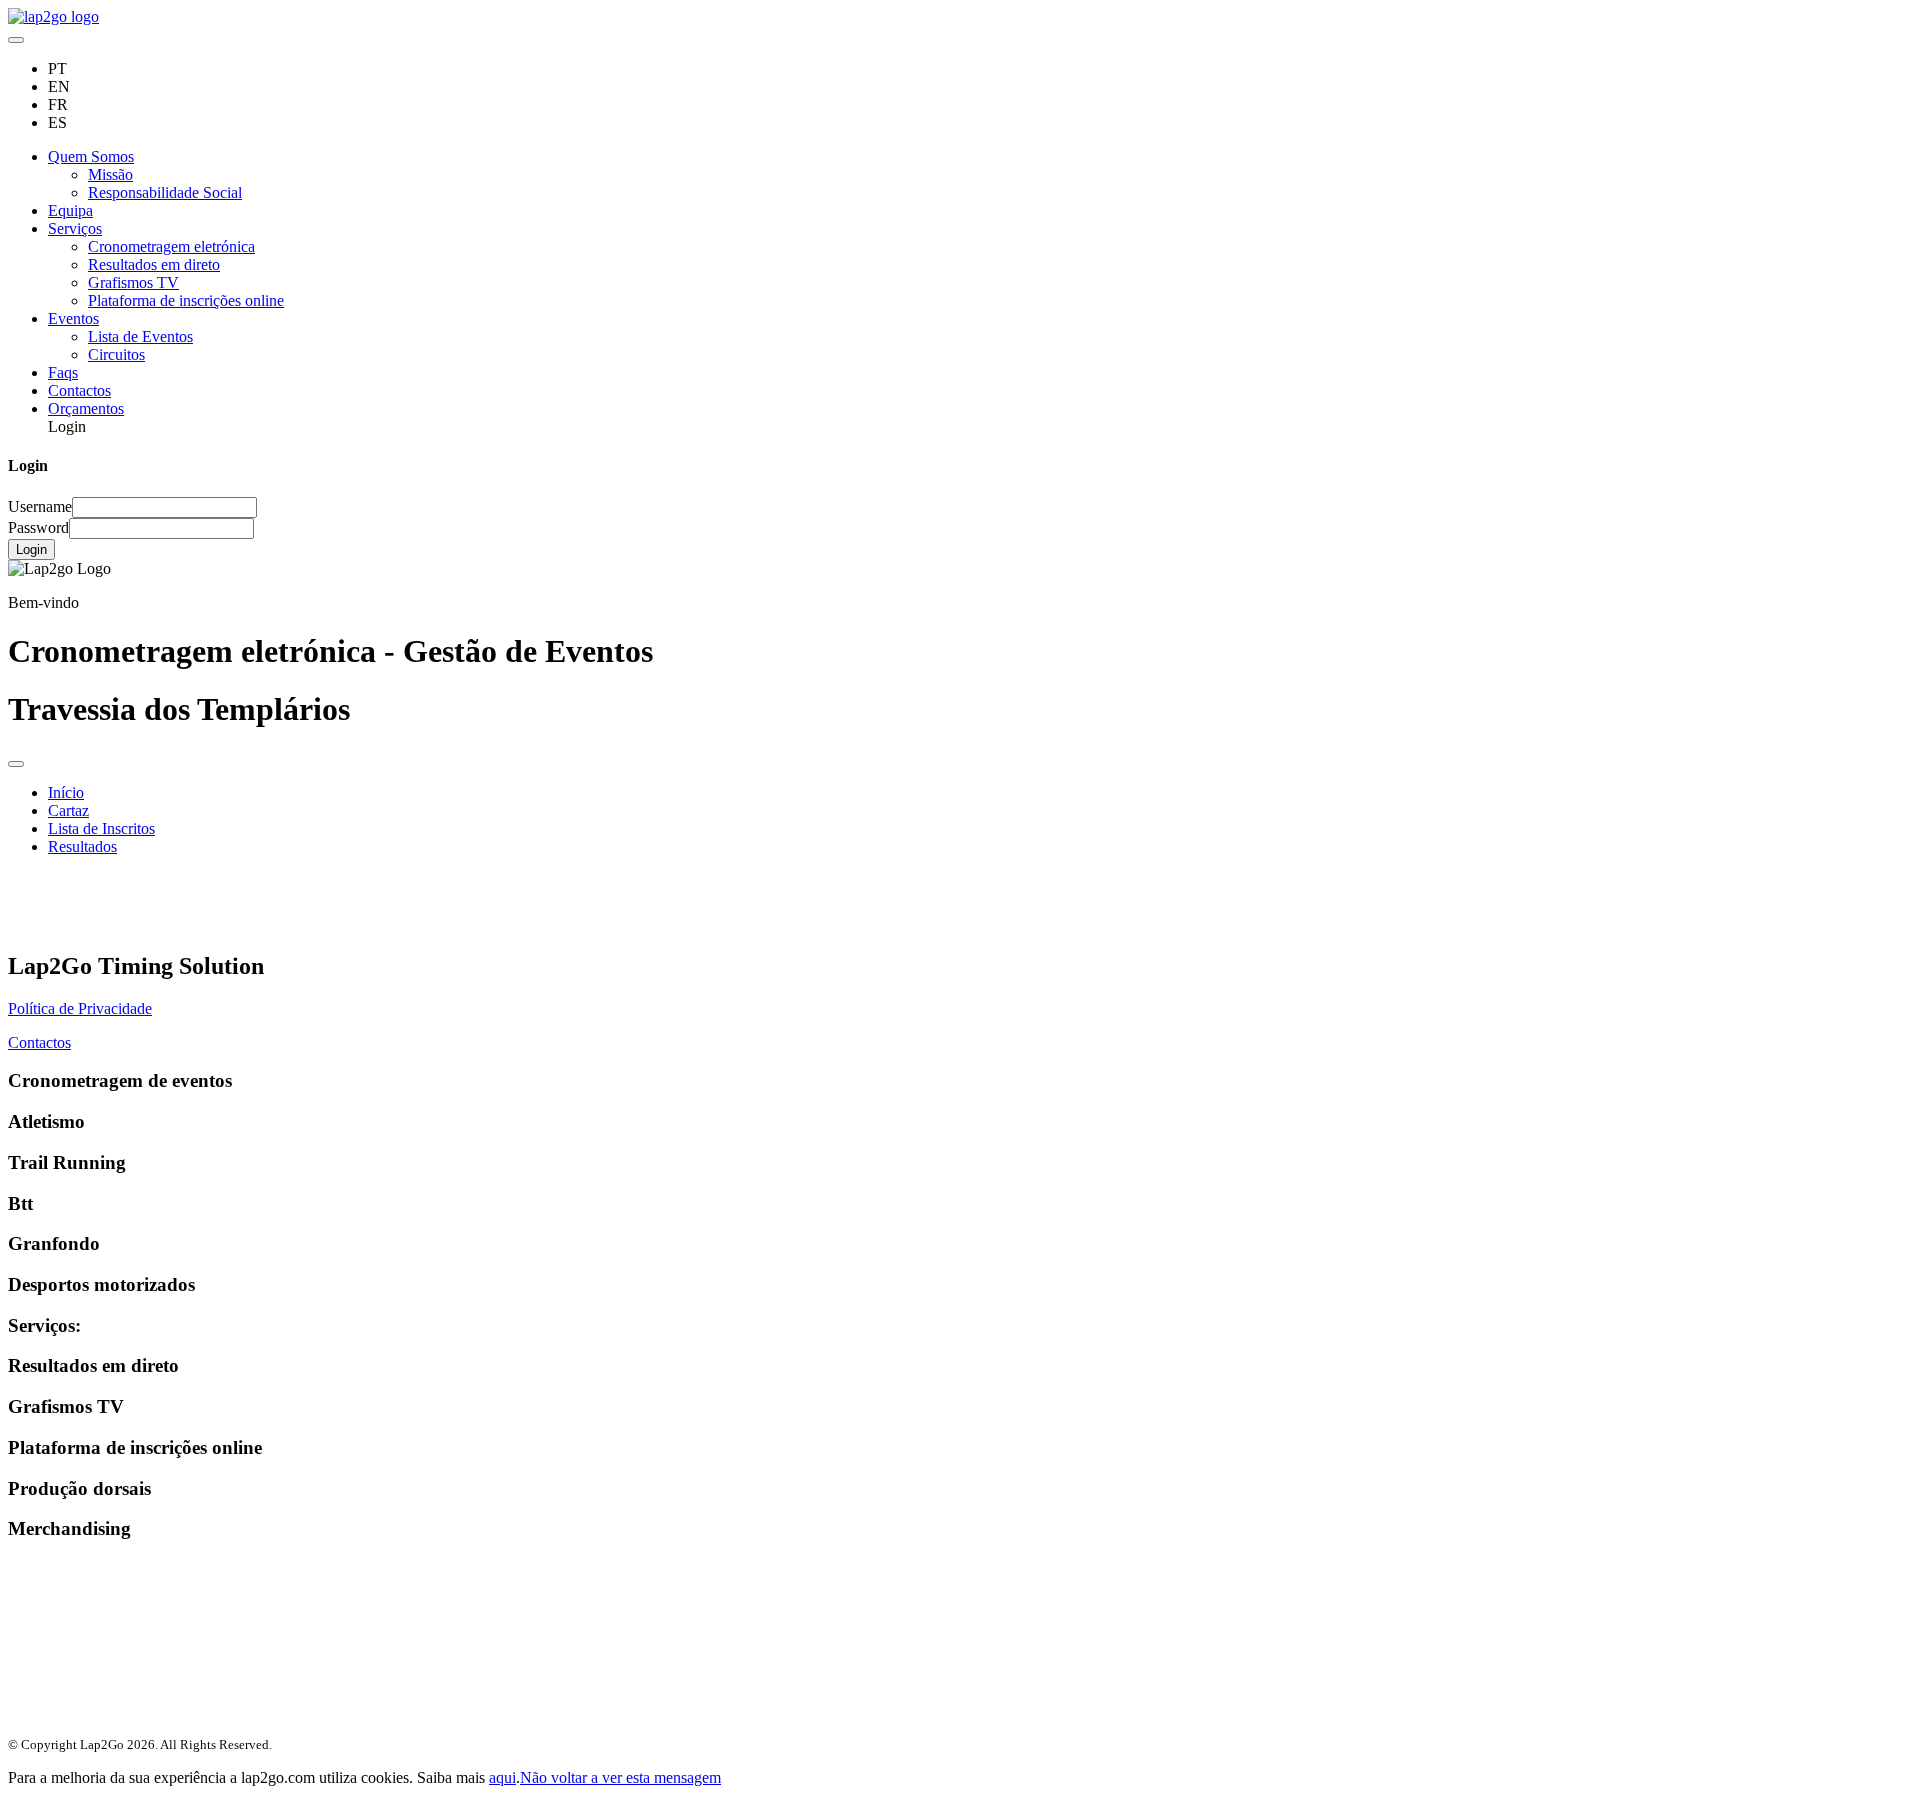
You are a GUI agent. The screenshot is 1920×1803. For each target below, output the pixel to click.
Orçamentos (86, 408)
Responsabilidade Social (165, 192)
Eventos (73, 318)
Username (40, 506)
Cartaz (68, 810)
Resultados (82, 846)
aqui (502, 1777)
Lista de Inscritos (101, 828)
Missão (110, 174)
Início (66, 792)
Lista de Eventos (140, 336)
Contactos (79, 390)
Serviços (75, 228)
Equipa (70, 210)
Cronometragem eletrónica (171, 246)
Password (38, 527)
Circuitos (116, 354)
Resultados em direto (154, 264)
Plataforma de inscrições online (186, 300)
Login (31, 549)
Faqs (63, 372)
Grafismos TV (133, 282)
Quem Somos (91, 156)
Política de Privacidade (80, 1008)
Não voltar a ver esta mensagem (620, 1777)
